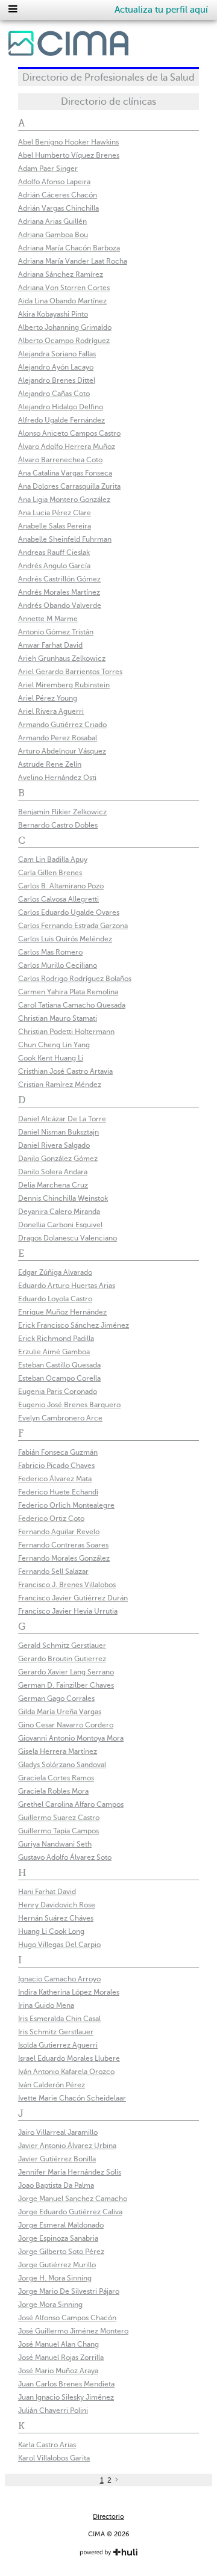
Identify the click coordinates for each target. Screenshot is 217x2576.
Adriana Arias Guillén (52, 221)
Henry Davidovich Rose (57, 1905)
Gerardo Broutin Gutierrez (62, 1659)
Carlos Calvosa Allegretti (58, 899)
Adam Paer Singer (48, 169)
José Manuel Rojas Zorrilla (61, 2358)
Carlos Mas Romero (50, 952)
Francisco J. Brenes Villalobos (67, 1585)
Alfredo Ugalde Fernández (61, 420)
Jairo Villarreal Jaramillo (58, 2132)
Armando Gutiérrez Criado (62, 725)
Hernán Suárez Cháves (56, 1918)
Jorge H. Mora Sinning (55, 2278)
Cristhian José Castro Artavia (65, 1071)
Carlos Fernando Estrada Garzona (73, 926)
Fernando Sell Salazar (53, 1571)
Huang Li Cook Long (51, 1931)
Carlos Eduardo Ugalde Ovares (69, 912)
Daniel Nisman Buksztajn (58, 1132)
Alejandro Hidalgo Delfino (61, 407)
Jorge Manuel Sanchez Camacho (73, 2199)
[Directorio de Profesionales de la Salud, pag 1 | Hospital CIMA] (68, 46)
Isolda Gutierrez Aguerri (58, 2045)
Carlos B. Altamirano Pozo (61, 886)
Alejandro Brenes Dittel (57, 380)
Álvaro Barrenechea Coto (60, 460)
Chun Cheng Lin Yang (54, 1045)
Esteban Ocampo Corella (59, 1378)
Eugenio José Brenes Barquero (69, 1405)
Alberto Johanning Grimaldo (65, 327)
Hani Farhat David (47, 1892)
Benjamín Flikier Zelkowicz (62, 812)
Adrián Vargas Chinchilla (58, 208)
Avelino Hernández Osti (57, 778)
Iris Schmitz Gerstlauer (56, 2032)
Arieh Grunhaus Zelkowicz (62, 658)
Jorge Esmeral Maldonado (61, 2225)
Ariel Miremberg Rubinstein (64, 685)
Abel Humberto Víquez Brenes (69, 155)
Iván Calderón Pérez (52, 2085)
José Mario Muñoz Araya (58, 2371)
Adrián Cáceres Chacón (58, 195)
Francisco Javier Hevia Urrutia (68, 1611)
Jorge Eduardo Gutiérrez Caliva (70, 2212)
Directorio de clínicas (108, 102)
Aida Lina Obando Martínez (62, 301)
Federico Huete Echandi (58, 1492)
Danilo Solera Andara (53, 1172)
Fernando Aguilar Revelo (59, 1532)
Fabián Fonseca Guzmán (58, 1452)
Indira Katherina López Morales (69, 1992)
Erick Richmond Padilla (56, 1339)
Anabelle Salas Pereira (55, 526)
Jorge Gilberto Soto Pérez (61, 2252)
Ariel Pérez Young (48, 698)
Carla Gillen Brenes (50, 873)
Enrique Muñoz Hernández (62, 1312)
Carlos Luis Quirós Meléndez (65, 939)
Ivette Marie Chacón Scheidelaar (72, 2098)
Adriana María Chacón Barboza (69, 248)
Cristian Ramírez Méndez (60, 1085)
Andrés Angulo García (54, 566)
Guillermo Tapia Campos (58, 1831)
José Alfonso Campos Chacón (67, 2318)
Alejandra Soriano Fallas (57, 354)
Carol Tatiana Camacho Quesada (72, 1005)
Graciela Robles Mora (53, 1791)
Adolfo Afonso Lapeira (54, 182)
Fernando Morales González (64, 1558)
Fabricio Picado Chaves (56, 1466)
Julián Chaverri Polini (53, 2410)
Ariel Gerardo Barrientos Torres (70, 672)
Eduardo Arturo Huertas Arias (67, 1286)
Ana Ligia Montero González (64, 500)
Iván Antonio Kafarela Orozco (66, 2072)
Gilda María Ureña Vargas (60, 1712)
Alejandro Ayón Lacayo (56, 367)
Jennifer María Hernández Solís (70, 2172)
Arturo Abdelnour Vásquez (62, 751)
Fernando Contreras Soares (63, 1545)
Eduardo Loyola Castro (55, 1299)
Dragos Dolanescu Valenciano (68, 1238)
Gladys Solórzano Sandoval (62, 1765)
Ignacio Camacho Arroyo (59, 1979)
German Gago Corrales (56, 1698)
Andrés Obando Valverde (60, 605)
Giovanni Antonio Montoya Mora (71, 1738)
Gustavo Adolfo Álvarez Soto (65, 1857)
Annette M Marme (48, 619)
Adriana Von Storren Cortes (64, 288)
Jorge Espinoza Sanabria (58, 2238)
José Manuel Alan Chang (58, 2344)
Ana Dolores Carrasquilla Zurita (69, 486)
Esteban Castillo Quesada (59, 1365)
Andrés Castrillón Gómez (59, 579)
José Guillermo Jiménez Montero (73, 2331)
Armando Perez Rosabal (58, 738)
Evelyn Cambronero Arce (60, 1418)
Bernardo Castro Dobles (58, 825)
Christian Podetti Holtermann (66, 1032)
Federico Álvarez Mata (55, 1479)
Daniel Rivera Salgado (54, 1145)
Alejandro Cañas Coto (54, 394)
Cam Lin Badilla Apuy (53, 859)
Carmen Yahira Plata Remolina (68, 992)
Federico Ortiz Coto (51, 1519)
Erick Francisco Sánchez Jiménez (74, 1325)
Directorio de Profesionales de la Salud (108, 78)
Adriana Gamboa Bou (53, 235)
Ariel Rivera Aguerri (51, 711)
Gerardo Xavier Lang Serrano (66, 1672)
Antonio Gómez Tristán (56, 632)
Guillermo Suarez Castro (59, 1818)
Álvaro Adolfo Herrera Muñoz (67, 447)
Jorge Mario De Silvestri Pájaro (69, 2291)
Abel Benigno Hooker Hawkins (68, 142)
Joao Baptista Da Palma (56, 2185)
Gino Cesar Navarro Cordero (66, 1725)
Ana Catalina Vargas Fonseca (65, 473)
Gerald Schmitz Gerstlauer (62, 1646)
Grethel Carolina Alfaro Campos (71, 1804)
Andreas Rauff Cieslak (54, 553)
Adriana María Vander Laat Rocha (73, 261)
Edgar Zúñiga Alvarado (55, 1272)
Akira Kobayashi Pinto (53, 314)
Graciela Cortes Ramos (56, 1778)
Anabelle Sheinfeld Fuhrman (65, 539)
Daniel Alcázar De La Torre (62, 1119)
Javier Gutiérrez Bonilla (57, 2159)
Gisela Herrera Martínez (58, 1751)
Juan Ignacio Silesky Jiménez (66, 2397)
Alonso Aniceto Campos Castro (69, 433)
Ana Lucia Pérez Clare (55, 513)
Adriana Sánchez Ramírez (61, 274)
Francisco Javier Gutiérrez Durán (73, 1598)
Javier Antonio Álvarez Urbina (67, 2146)
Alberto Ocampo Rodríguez (64, 341)
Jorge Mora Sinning (50, 2305)
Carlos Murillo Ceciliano (58, 965)
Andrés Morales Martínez (59, 592)
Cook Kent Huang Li (51, 1058)
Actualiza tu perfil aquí (161, 10)
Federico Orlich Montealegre (66, 1505)
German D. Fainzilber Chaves (66, 1685)
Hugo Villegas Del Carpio (59, 1945)
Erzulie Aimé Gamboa (54, 1352)
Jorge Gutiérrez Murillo (57, 2265)
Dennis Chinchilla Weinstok (63, 1198)
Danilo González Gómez (58, 1159)
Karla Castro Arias (47, 2445)
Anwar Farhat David (50, 645)
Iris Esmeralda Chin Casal (59, 2019)
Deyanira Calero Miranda (59, 1212)
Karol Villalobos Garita (54, 2458)
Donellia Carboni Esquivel (60, 1225)
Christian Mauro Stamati (58, 1018)
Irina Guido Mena (46, 2005)
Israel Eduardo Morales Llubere (69, 2058)
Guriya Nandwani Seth (55, 1844)
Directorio (108, 2517)
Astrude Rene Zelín (50, 764)
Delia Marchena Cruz (53, 1185)
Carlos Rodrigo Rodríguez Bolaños (75, 979)
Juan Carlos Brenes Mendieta (66, 2384)
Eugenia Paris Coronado (58, 1392)
